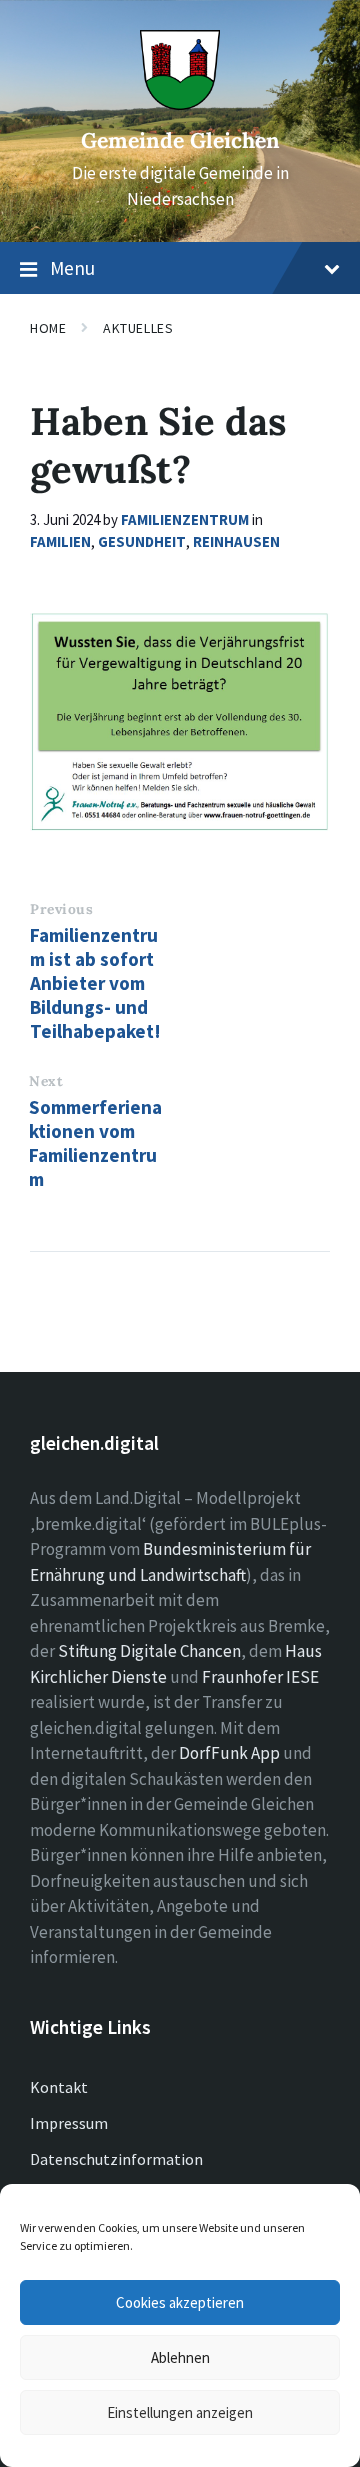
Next (46, 1081)
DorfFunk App (229, 1753)
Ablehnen (180, 2357)
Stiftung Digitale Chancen (149, 1651)
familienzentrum (185, 519)
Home (48, 328)
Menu (72, 268)
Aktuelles (138, 328)
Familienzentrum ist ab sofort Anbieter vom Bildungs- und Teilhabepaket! (95, 983)
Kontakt (59, 2087)
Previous (61, 909)
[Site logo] (180, 104)
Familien (60, 541)
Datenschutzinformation (116, 2159)
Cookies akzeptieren (180, 2302)
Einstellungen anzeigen (180, 2412)
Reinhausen (236, 541)
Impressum (69, 2123)
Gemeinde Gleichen (180, 140)
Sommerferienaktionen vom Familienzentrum (95, 1143)
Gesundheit (142, 541)
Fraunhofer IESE (260, 1677)
